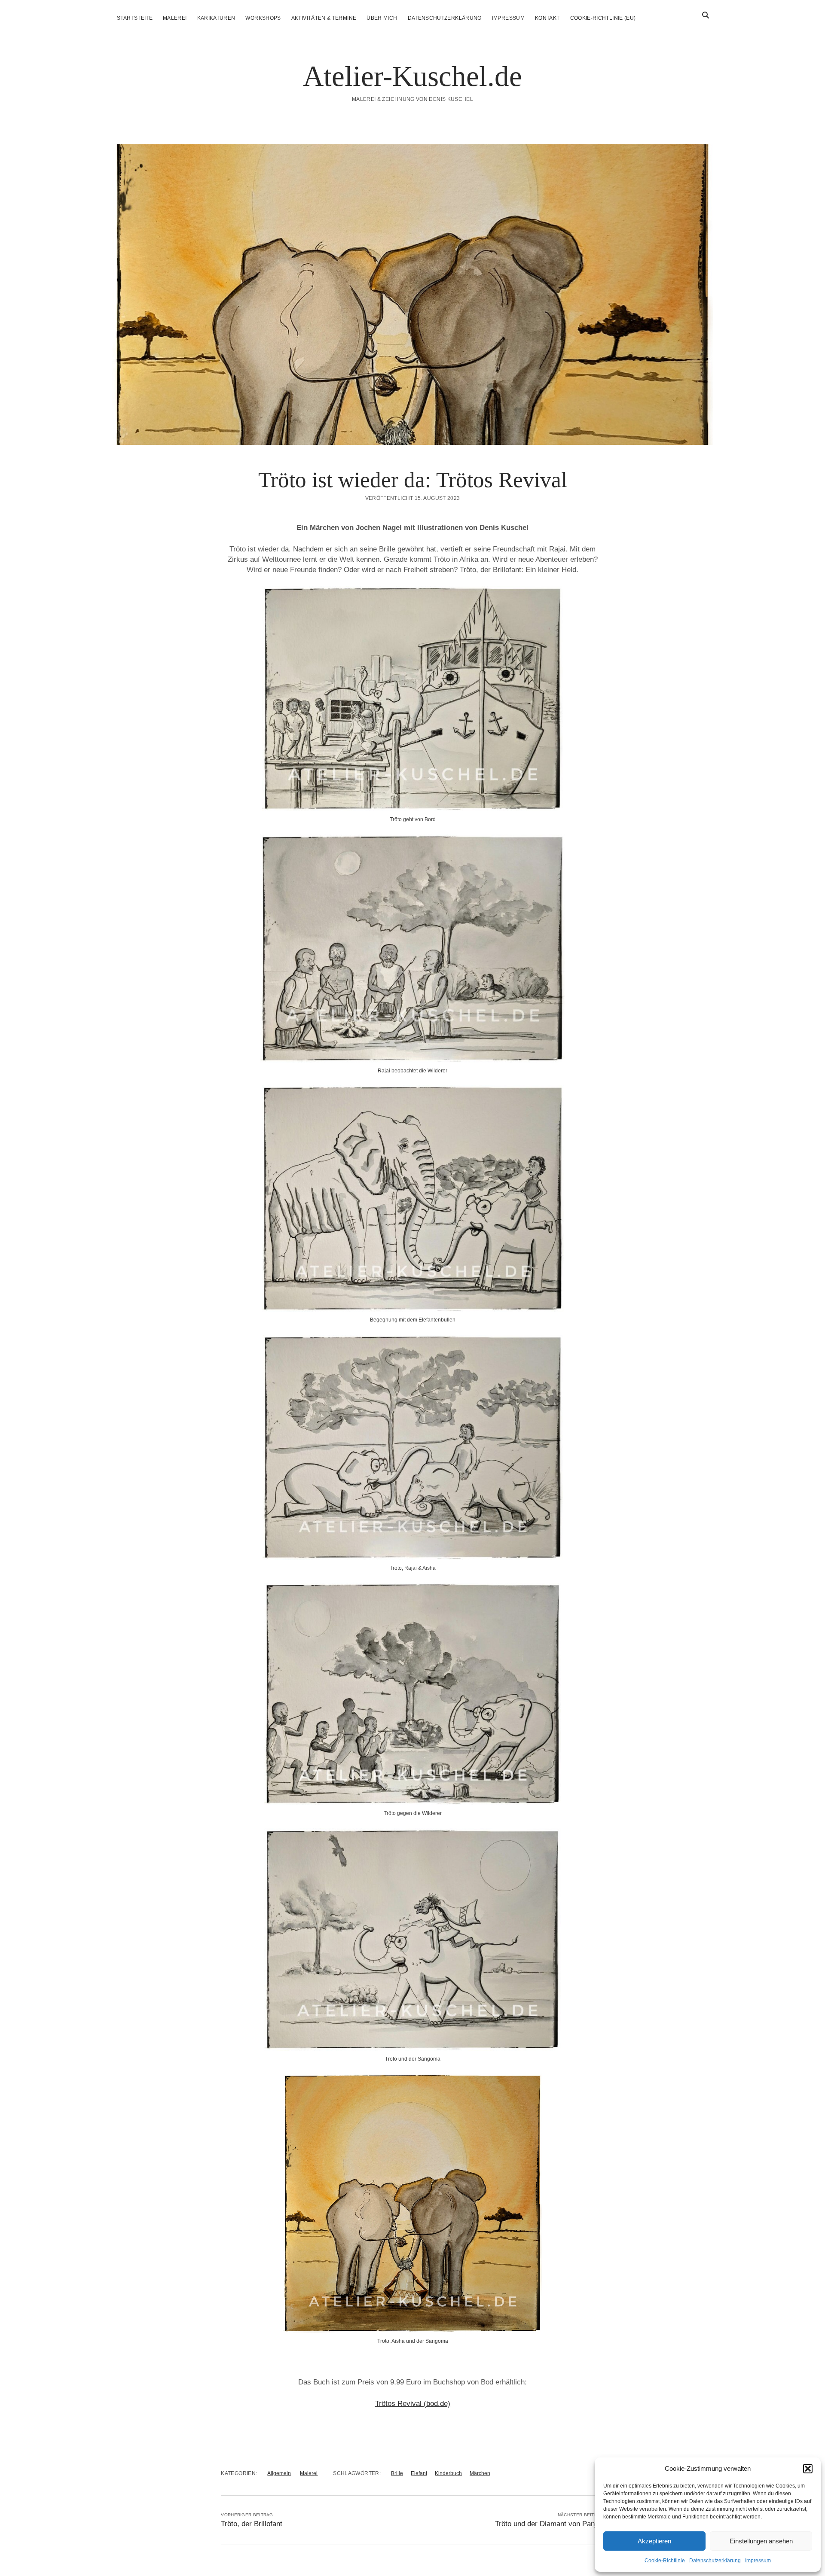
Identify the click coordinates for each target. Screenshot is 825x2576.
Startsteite (135, 18)
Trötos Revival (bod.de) (413, 2404)
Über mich (382, 18)
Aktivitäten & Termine (324, 18)
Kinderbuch (448, 2473)
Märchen (480, 2473)
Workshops (263, 18)
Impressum (758, 2561)
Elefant (419, 2473)
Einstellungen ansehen (761, 2541)
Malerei (175, 18)
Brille (397, 2473)
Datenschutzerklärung (715, 2561)
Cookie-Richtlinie (665, 2561)
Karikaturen (216, 18)
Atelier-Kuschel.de (412, 76)
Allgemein (279, 2473)
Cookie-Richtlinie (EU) (603, 18)
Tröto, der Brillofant (252, 2524)
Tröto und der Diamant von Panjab (550, 2524)
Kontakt (547, 18)
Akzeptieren (654, 2541)
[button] (808, 2469)
